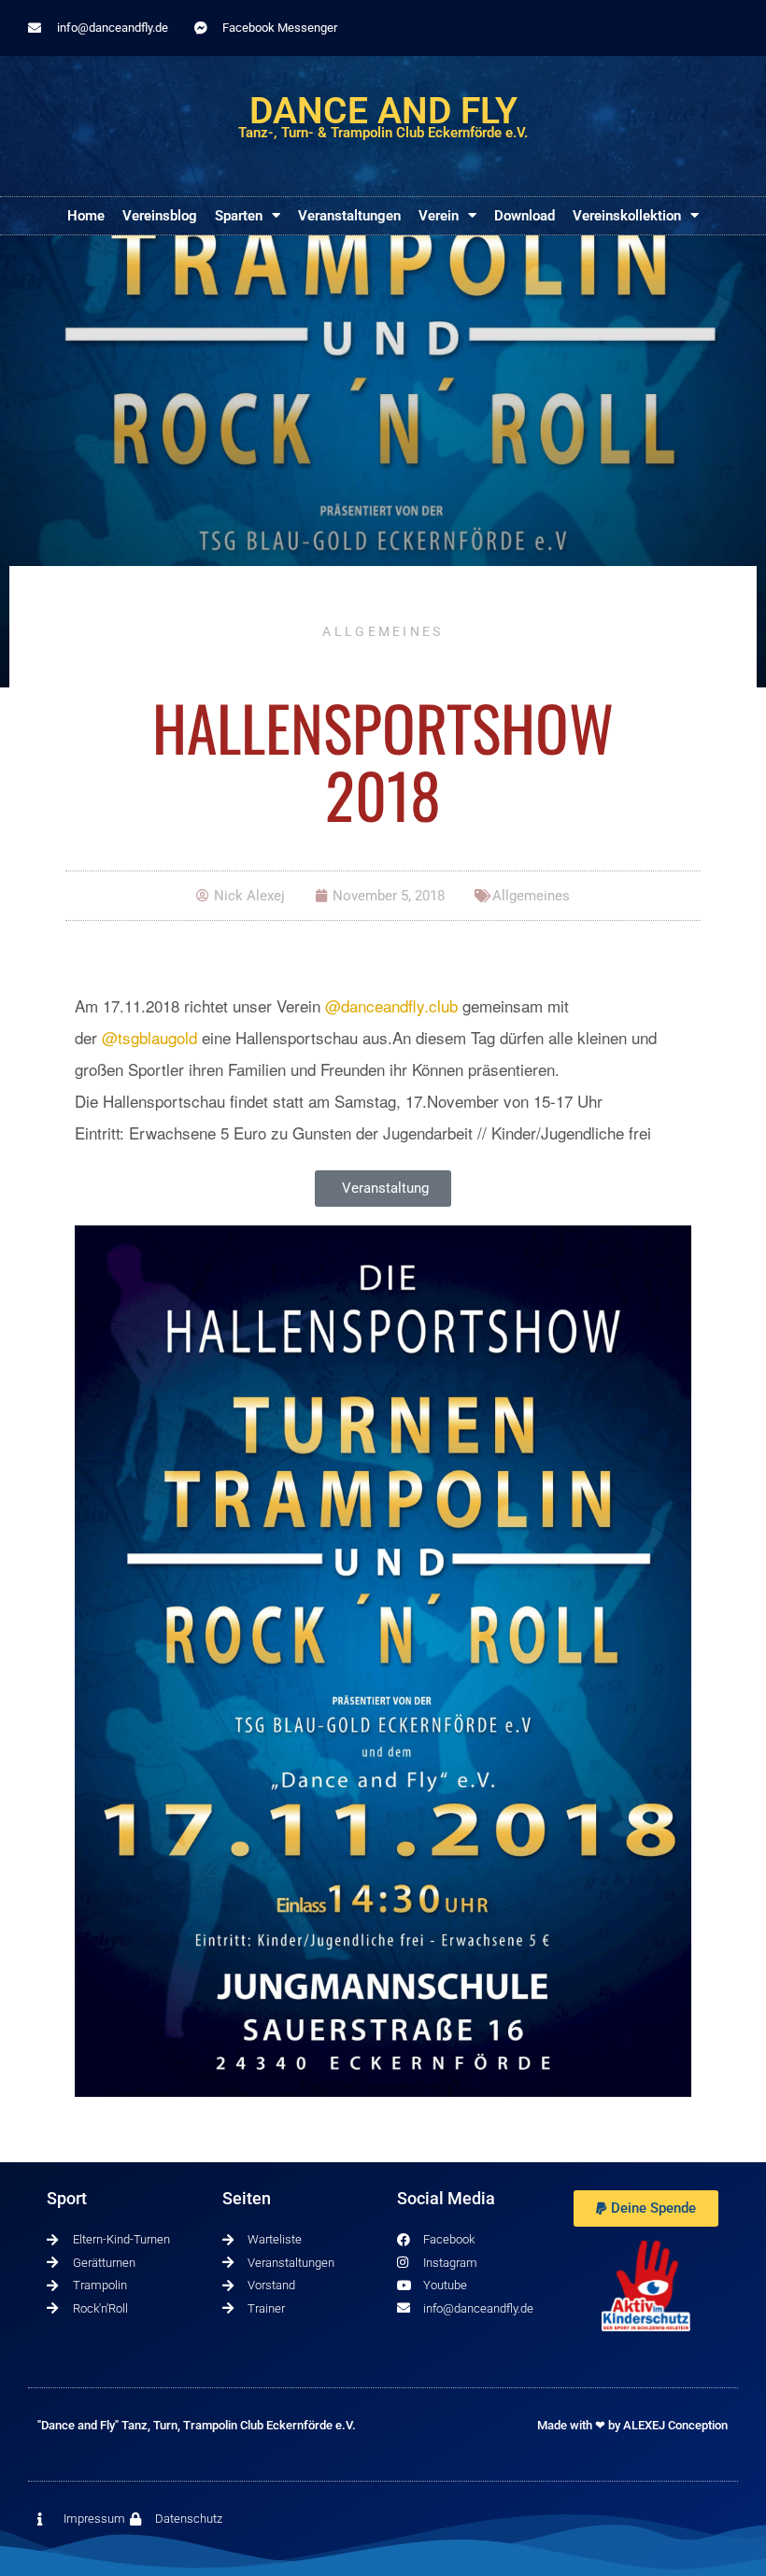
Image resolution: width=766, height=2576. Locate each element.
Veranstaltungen (349, 216)
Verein (439, 216)
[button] (646, 2208)
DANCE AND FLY (383, 111)
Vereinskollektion (627, 216)
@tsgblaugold (149, 1037)
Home (86, 216)
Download (525, 216)
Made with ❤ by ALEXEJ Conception (632, 2425)
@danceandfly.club (391, 1005)
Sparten (239, 216)
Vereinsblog (160, 216)
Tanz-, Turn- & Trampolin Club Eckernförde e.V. (383, 133)
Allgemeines (383, 631)
